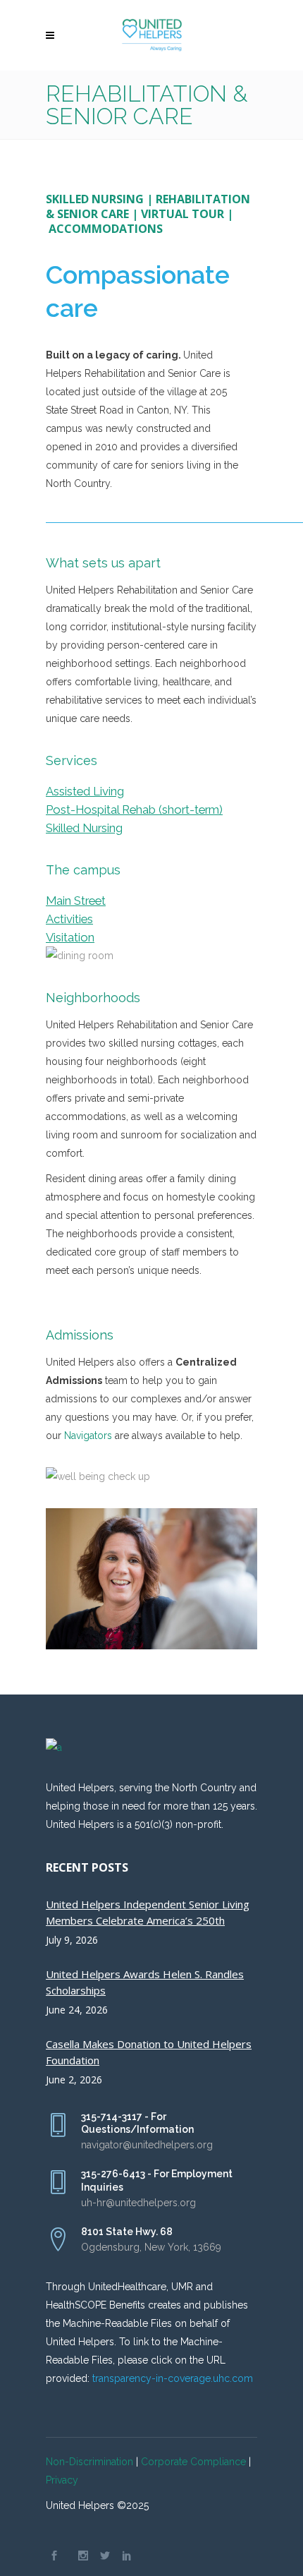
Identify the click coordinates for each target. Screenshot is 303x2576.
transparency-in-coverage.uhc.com (173, 2378)
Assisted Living (85, 791)
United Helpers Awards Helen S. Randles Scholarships (145, 1982)
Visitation (70, 937)
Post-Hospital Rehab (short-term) (134, 809)
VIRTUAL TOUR (183, 214)
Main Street (76, 901)
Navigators (88, 1436)
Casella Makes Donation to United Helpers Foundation (149, 2052)
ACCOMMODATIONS (106, 229)
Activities (69, 919)
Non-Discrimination (89, 2462)
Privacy (62, 2480)
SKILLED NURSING (95, 199)
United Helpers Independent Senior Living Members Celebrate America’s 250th (148, 1912)
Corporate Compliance (193, 2462)
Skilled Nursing (84, 828)
